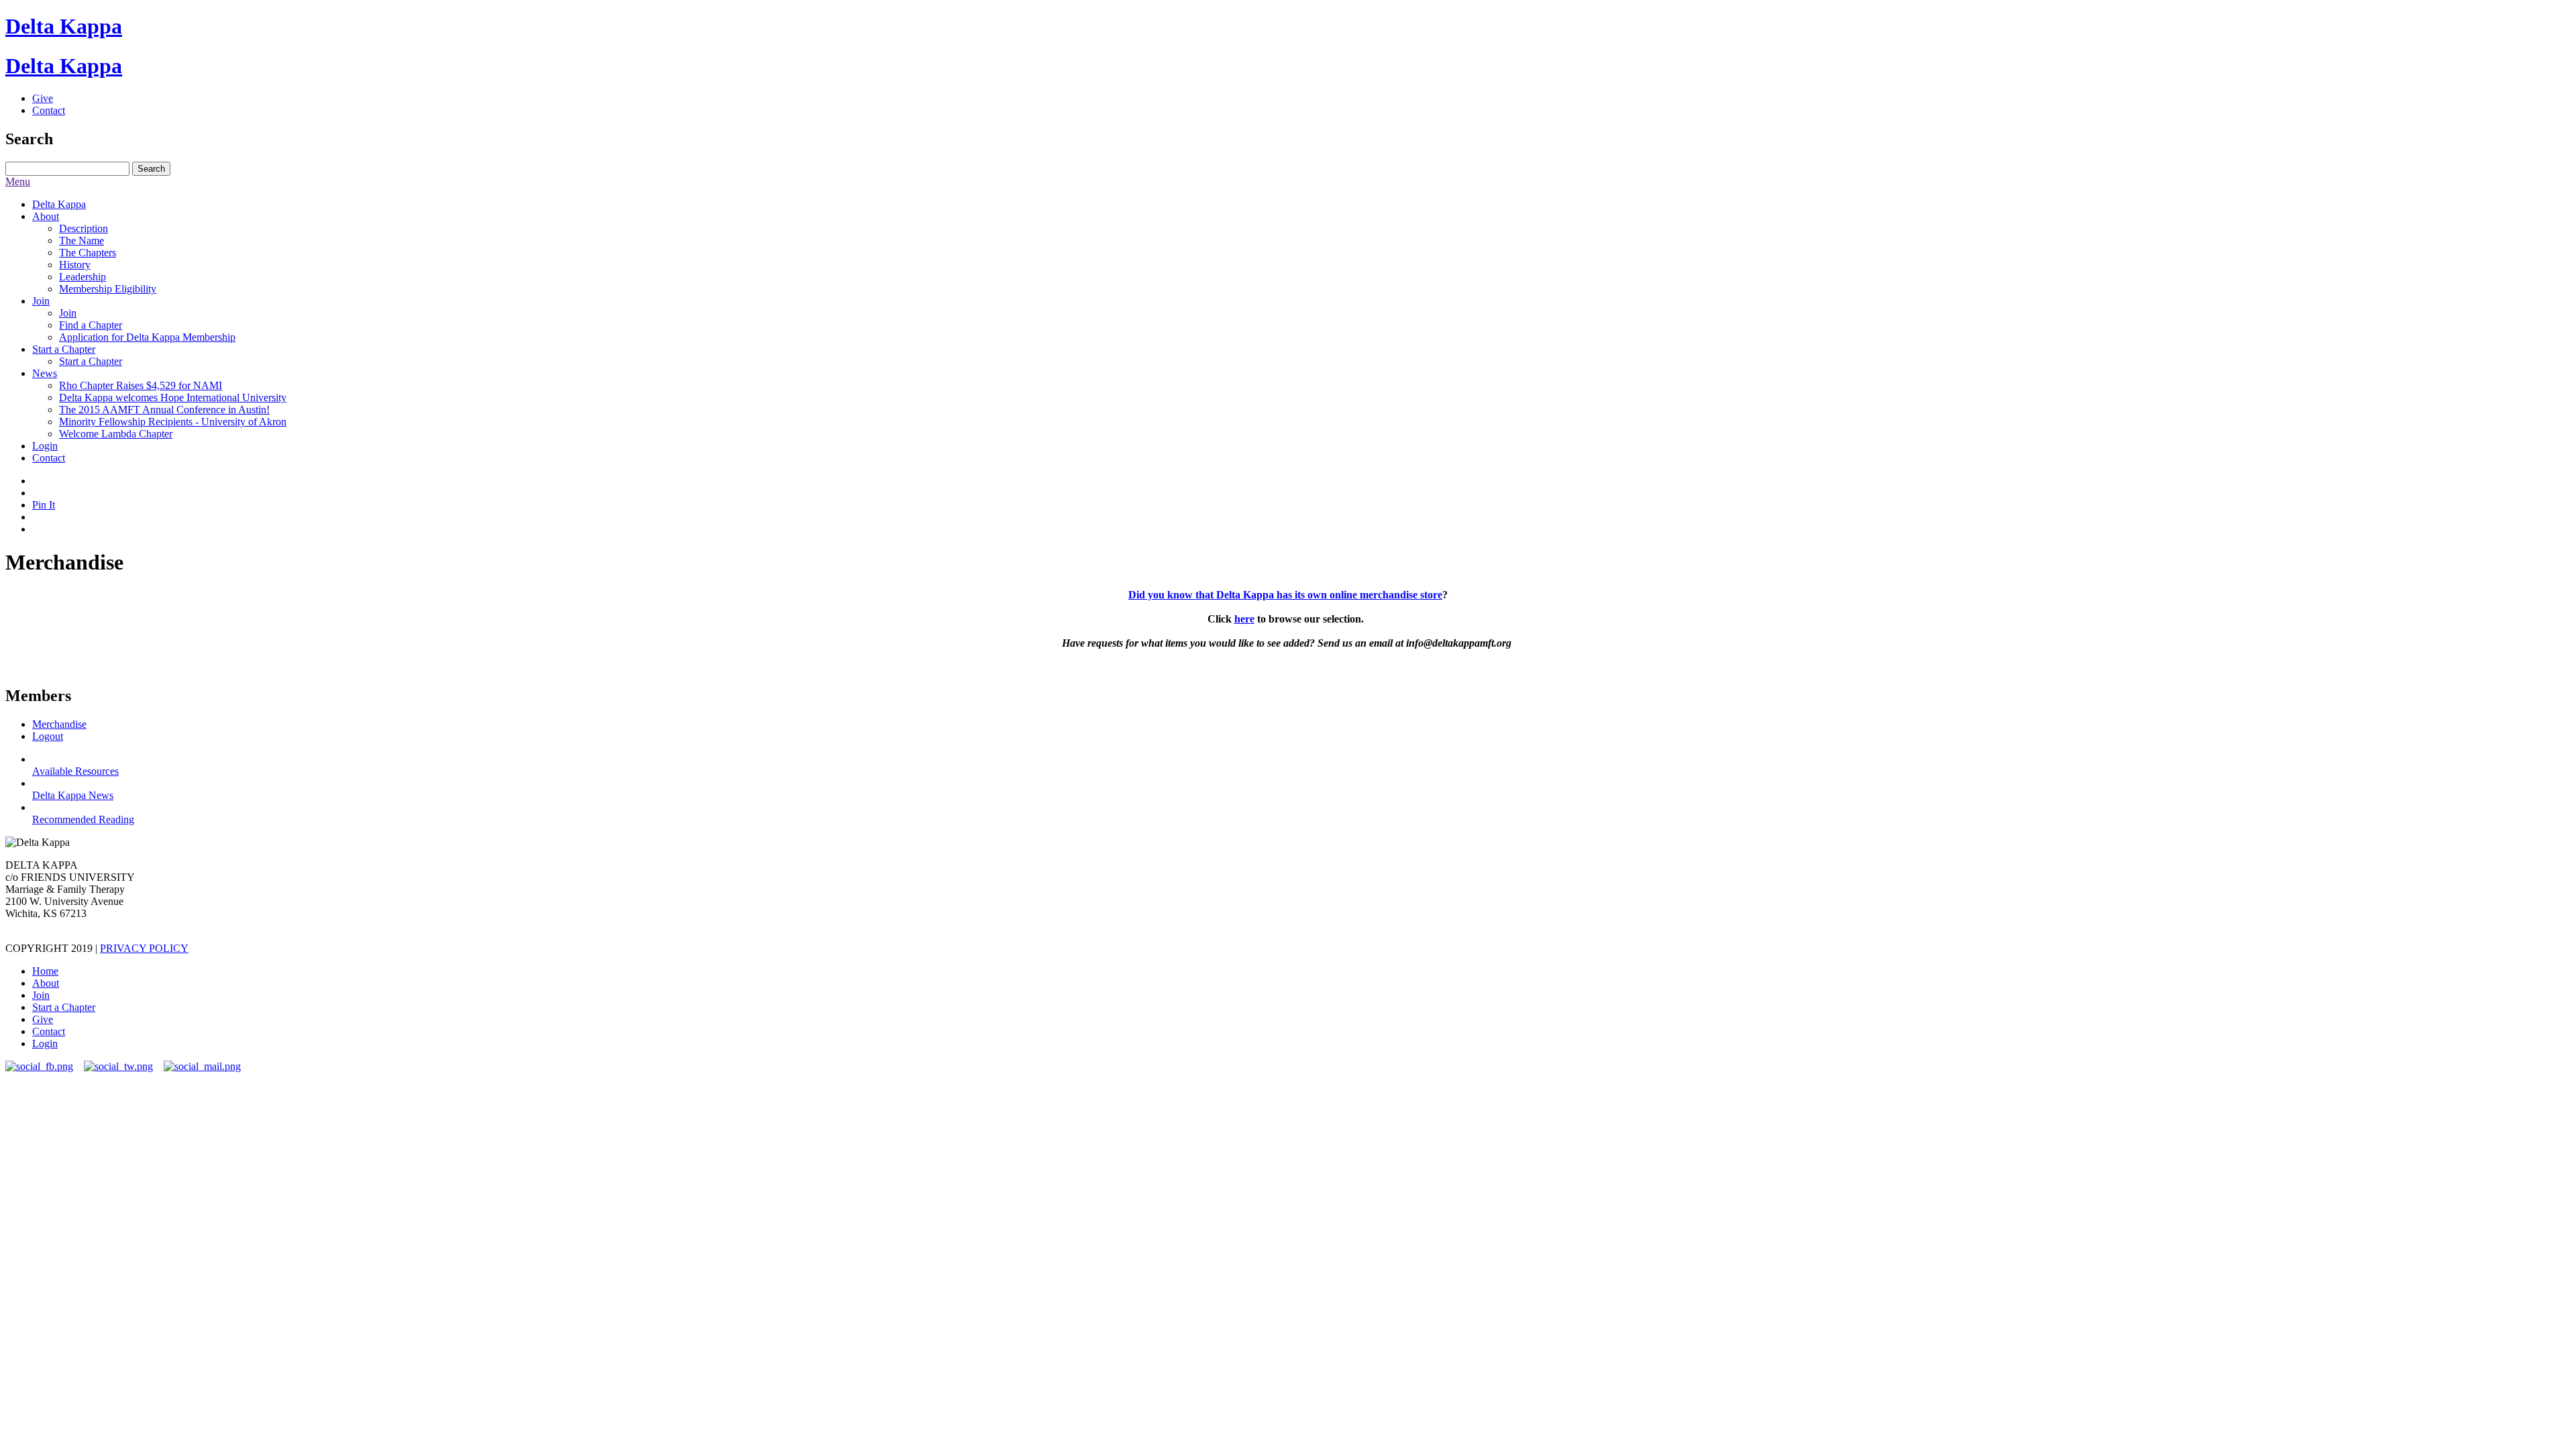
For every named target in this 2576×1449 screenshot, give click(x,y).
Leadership (83, 277)
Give (43, 98)
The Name (82, 240)
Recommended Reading (83, 819)
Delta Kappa (64, 26)
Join (41, 301)
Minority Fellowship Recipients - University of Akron (173, 422)
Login (45, 446)
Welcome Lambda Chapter (116, 434)
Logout (48, 736)
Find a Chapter (91, 325)
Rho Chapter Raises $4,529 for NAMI (141, 385)
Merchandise (59, 724)
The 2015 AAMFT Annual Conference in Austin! (164, 410)
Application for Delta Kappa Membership (147, 337)
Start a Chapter (64, 349)
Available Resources (75, 771)
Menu (18, 181)
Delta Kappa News (73, 795)
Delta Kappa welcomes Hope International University (173, 397)
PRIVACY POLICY (144, 948)
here (1244, 619)
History (75, 265)
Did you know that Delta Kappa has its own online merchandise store (1285, 595)
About (46, 216)
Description (84, 228)
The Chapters (88, 253)
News (45, 373)
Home (45, 971)
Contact (49, 110)
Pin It (44, 505)
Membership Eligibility (108, 289)
